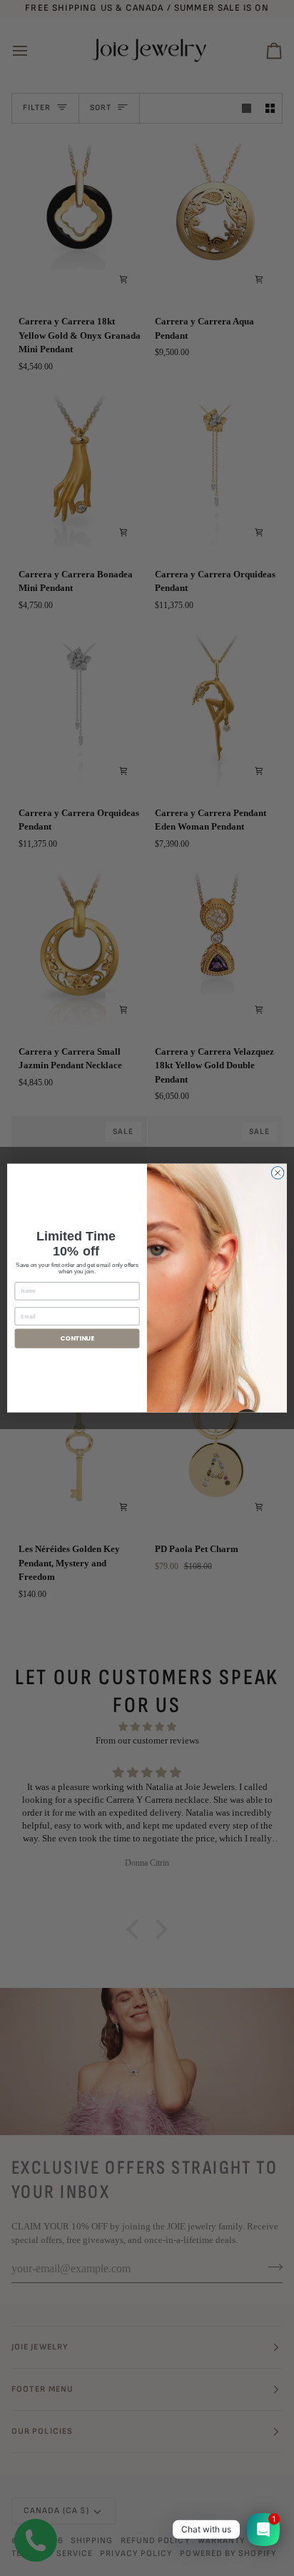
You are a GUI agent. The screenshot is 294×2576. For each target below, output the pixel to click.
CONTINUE (77, 1338)
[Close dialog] (278, 1173)
